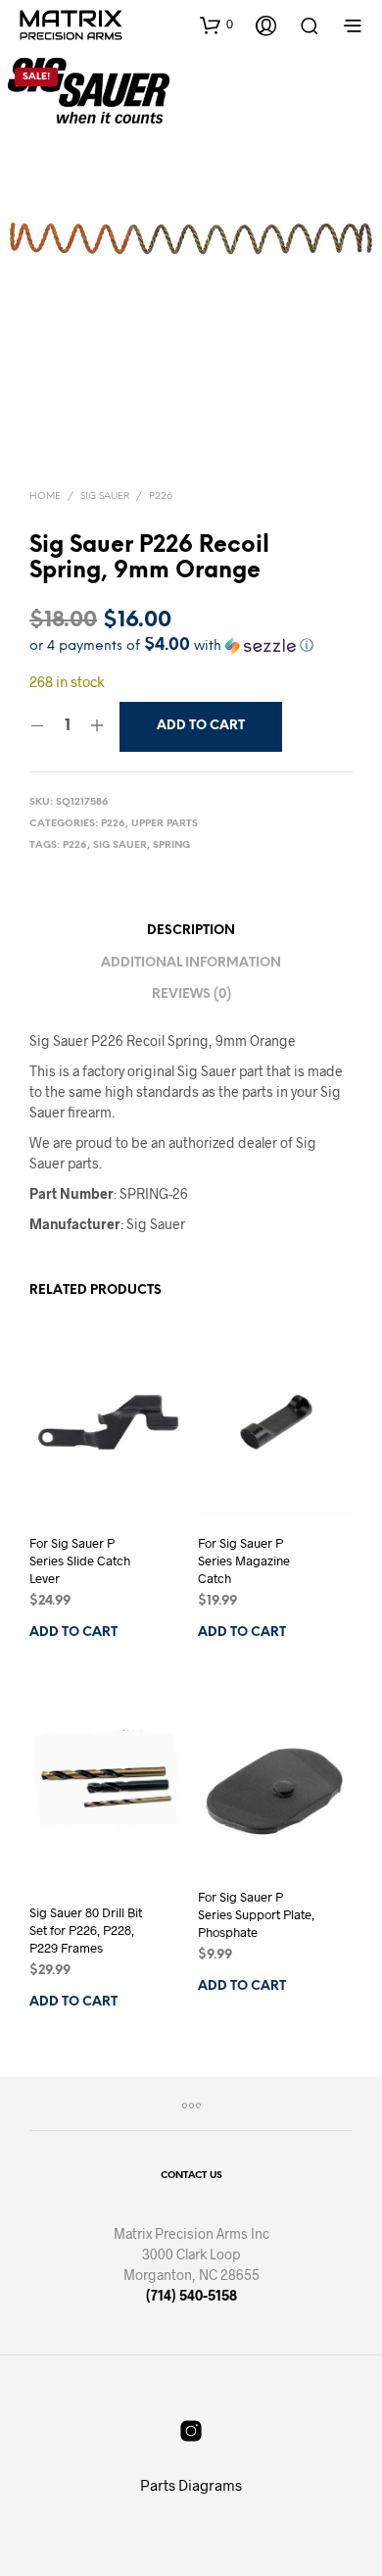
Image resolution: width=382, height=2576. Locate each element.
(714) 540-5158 (191, 2295)
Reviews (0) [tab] (191, 994)
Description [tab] (191, 931)
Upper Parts (165, 824)
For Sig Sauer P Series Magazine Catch (244, 1560)
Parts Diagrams (191, 2485)
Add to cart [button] (73, 1633)
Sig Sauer (105, 496)
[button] (216, 25)
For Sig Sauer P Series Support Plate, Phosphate (256, 1914)
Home (45, 496)
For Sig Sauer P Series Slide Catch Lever (80, 1560)
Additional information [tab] (191, 963)
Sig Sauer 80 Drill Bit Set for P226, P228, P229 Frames (86, 1929)
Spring (171, 845)
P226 (161, 496)
